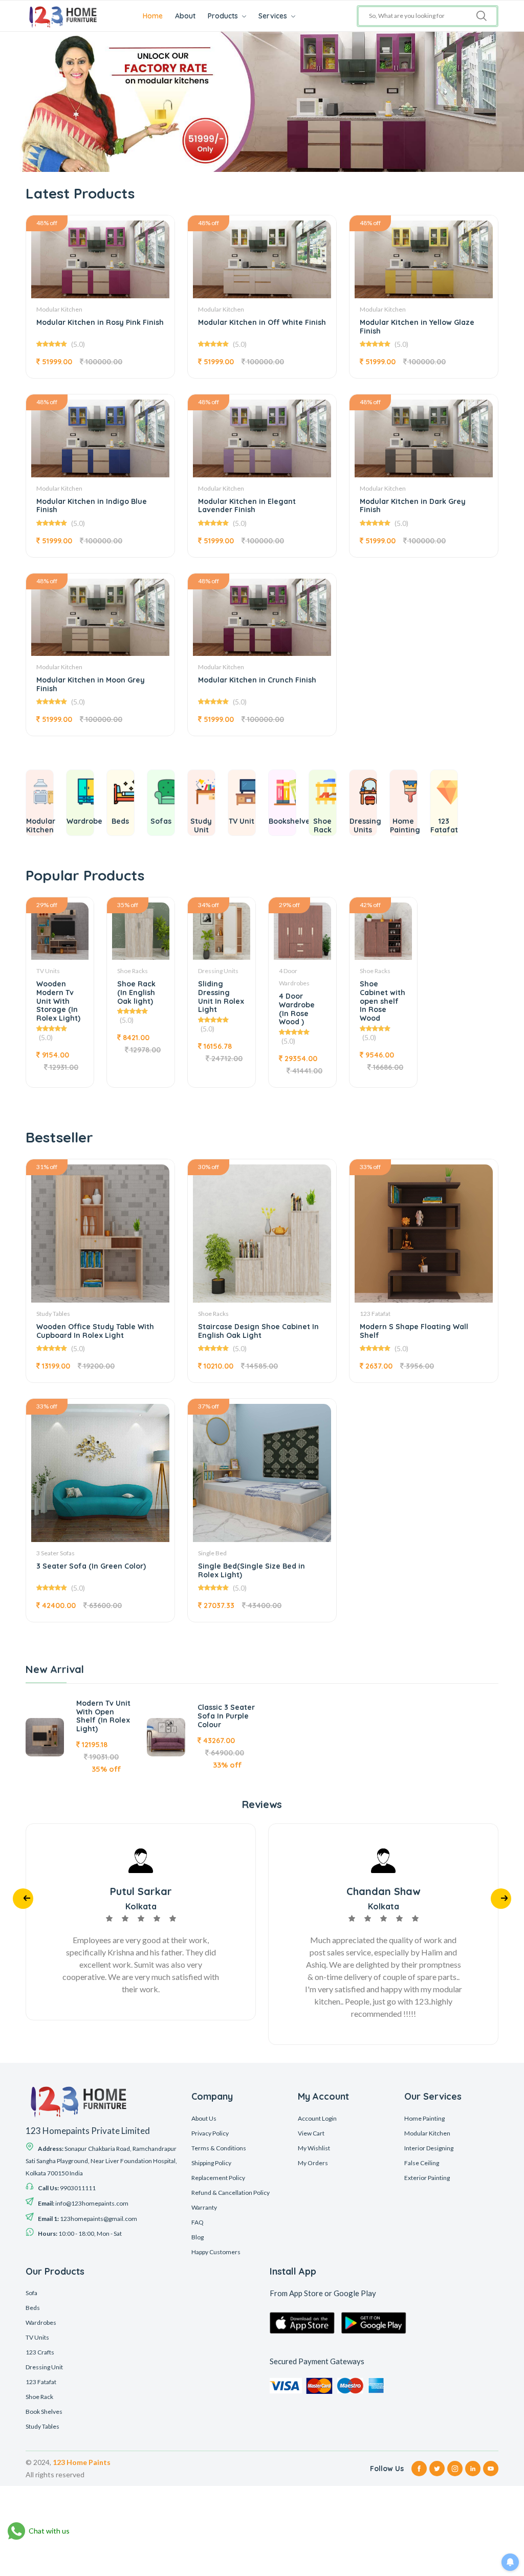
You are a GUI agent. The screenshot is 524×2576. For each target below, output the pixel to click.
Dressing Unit (44, 2367)
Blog (198, 2237)
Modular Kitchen (41, 825)
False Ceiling (422, 2163)
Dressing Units (365, 825)
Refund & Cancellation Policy (231, 2193)
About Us (204, 2118)
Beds (120, 821)
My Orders (313, 2163)
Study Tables (42, 2426)
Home (153, 16)
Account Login (317, 2118)
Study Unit (201, 825)
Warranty (204, 2207)
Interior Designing (429, 2148)
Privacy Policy (210, 2133)
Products (224, 16)
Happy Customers (216, 2252)
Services (274, 16)
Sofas (161, 821)
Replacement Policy (218, 2178)
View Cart (311, 2133)
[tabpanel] (262, 102)
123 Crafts (40, 2352)
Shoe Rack (322, 825)
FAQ (198, 2222)
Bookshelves (291, 821)
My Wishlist (314, 2148)
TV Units (37, 2337)
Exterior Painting (427, 2178)
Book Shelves (44, 2412)
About (185, 16)
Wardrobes (41, 2322)
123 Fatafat (444, 825)
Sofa (31, 2293)
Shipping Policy (211, 2163)
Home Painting (405, 825)
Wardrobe (84, 821)
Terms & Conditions (219, 2148)
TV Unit (242, 821)
